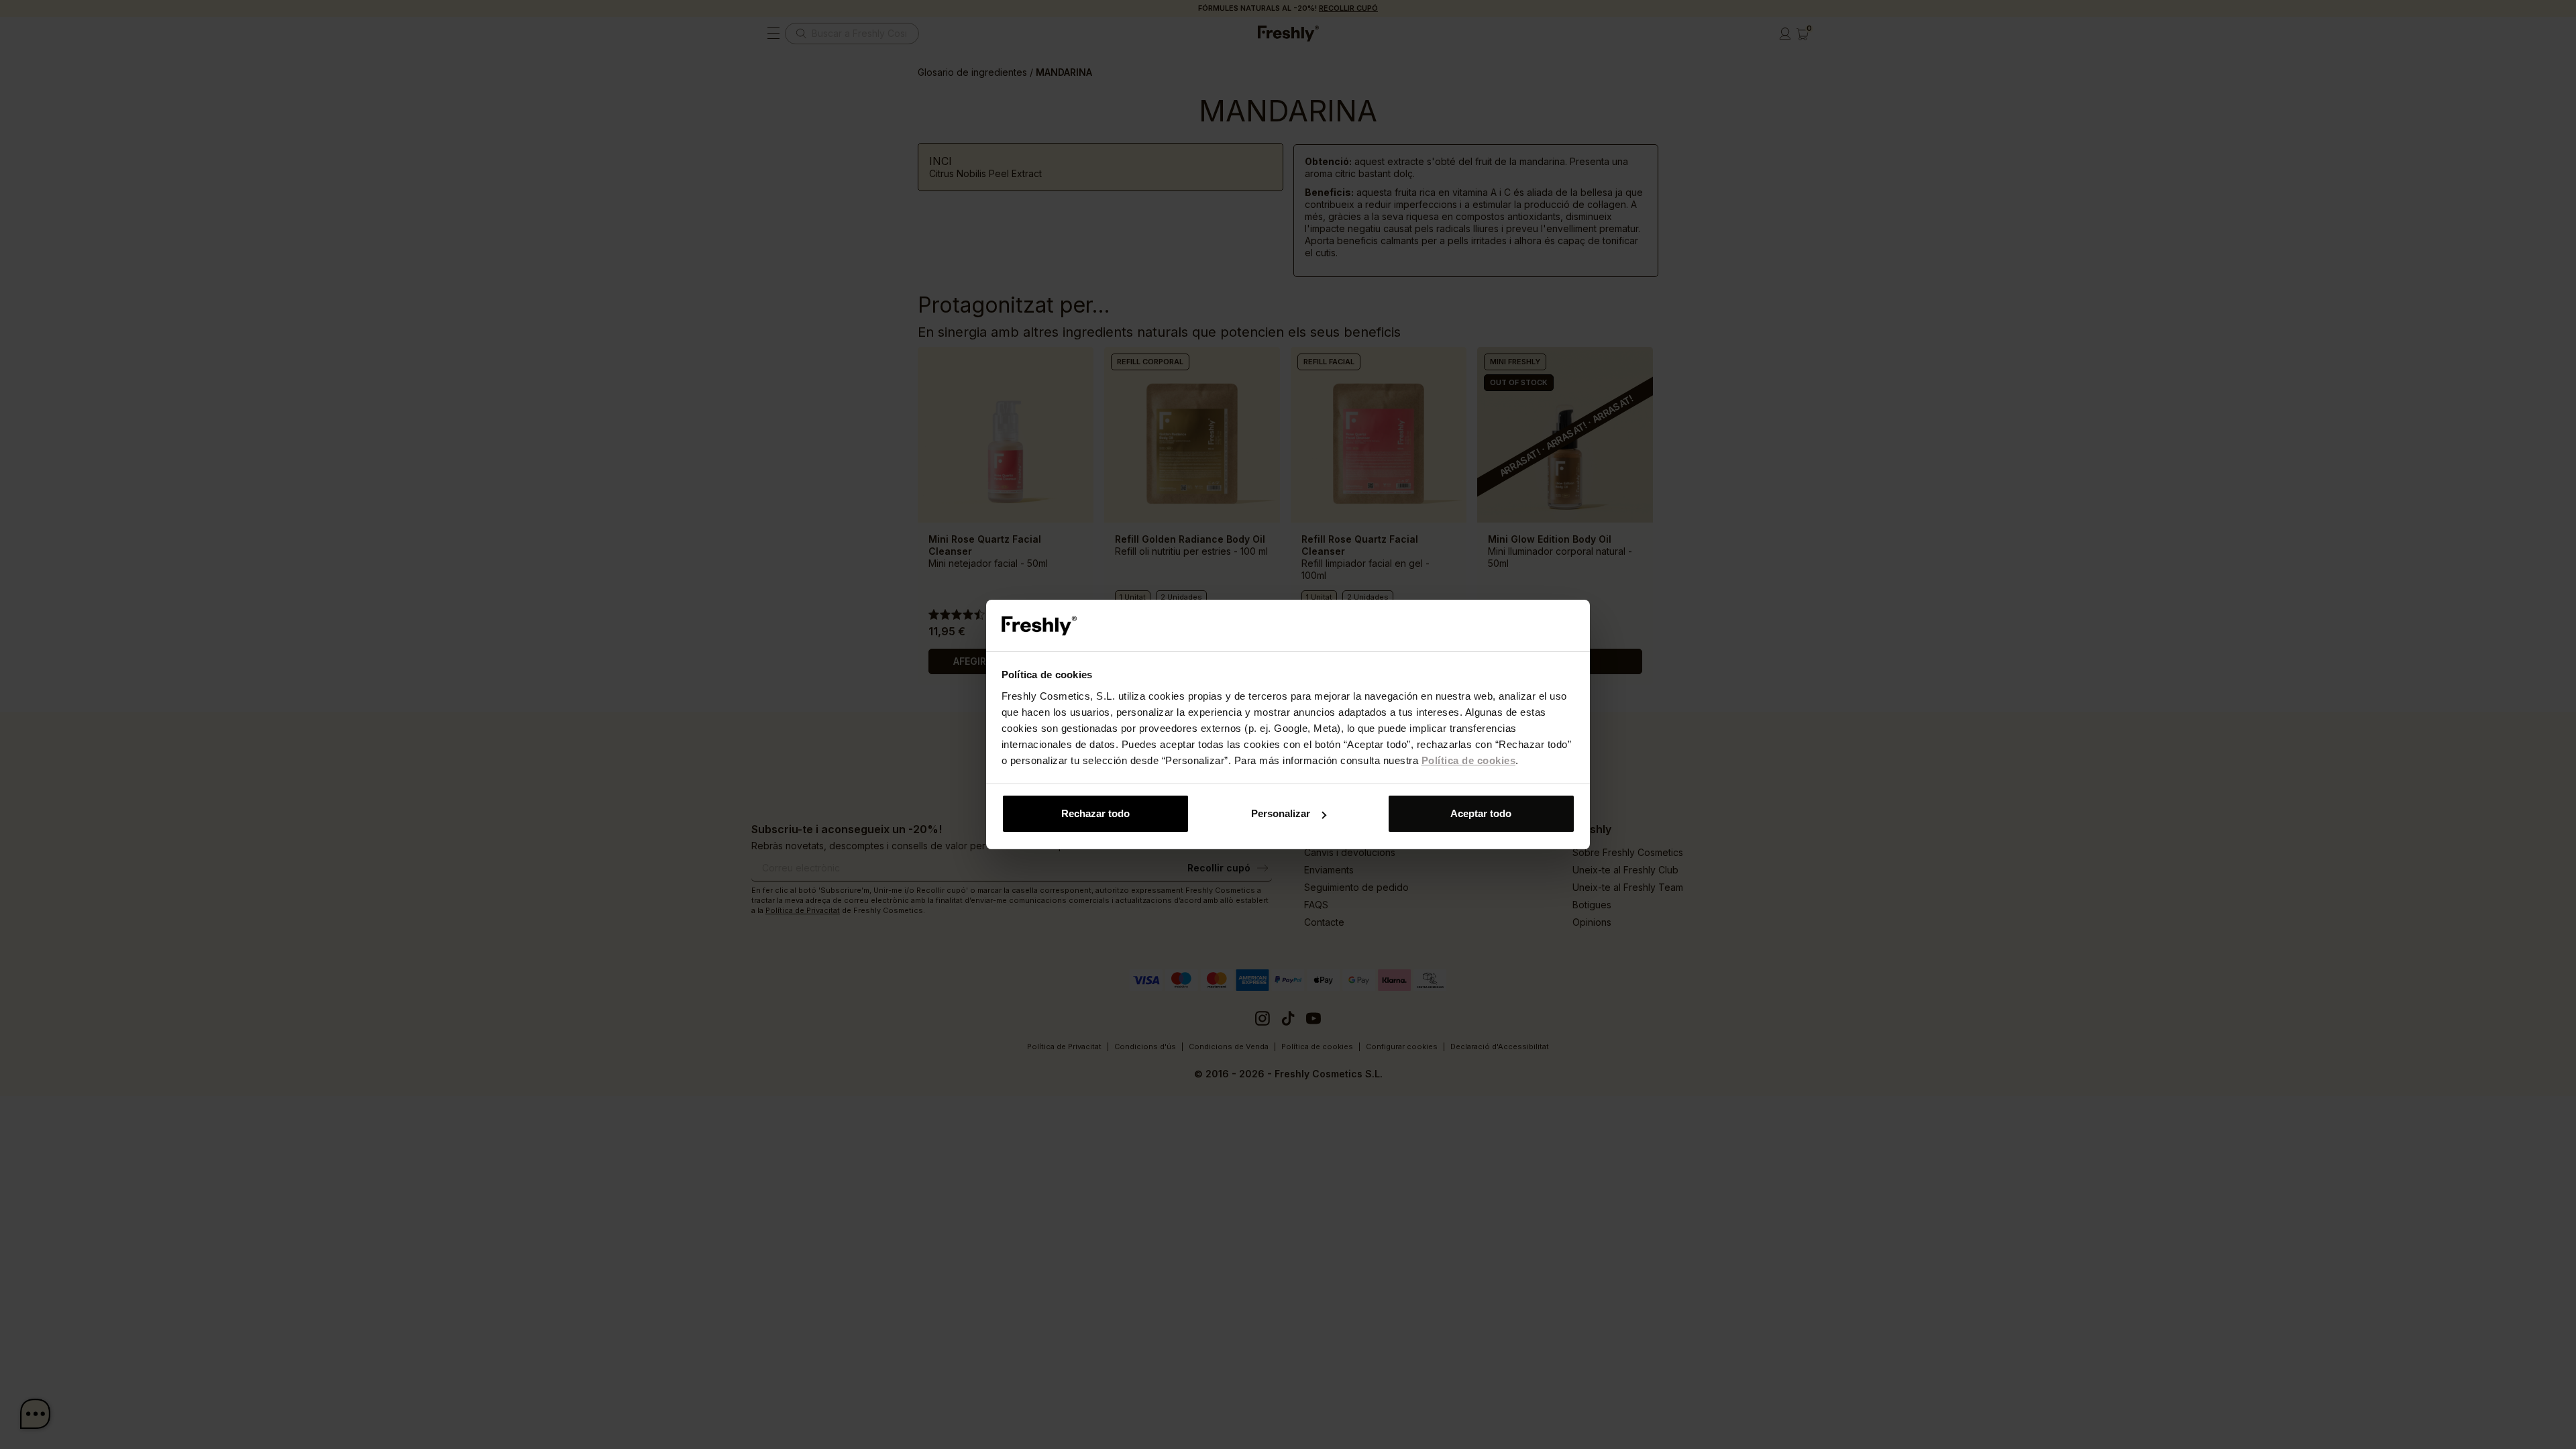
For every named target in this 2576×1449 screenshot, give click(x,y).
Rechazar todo (1095, 813)
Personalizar (1281, 813)
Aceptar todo (1481, 813)
